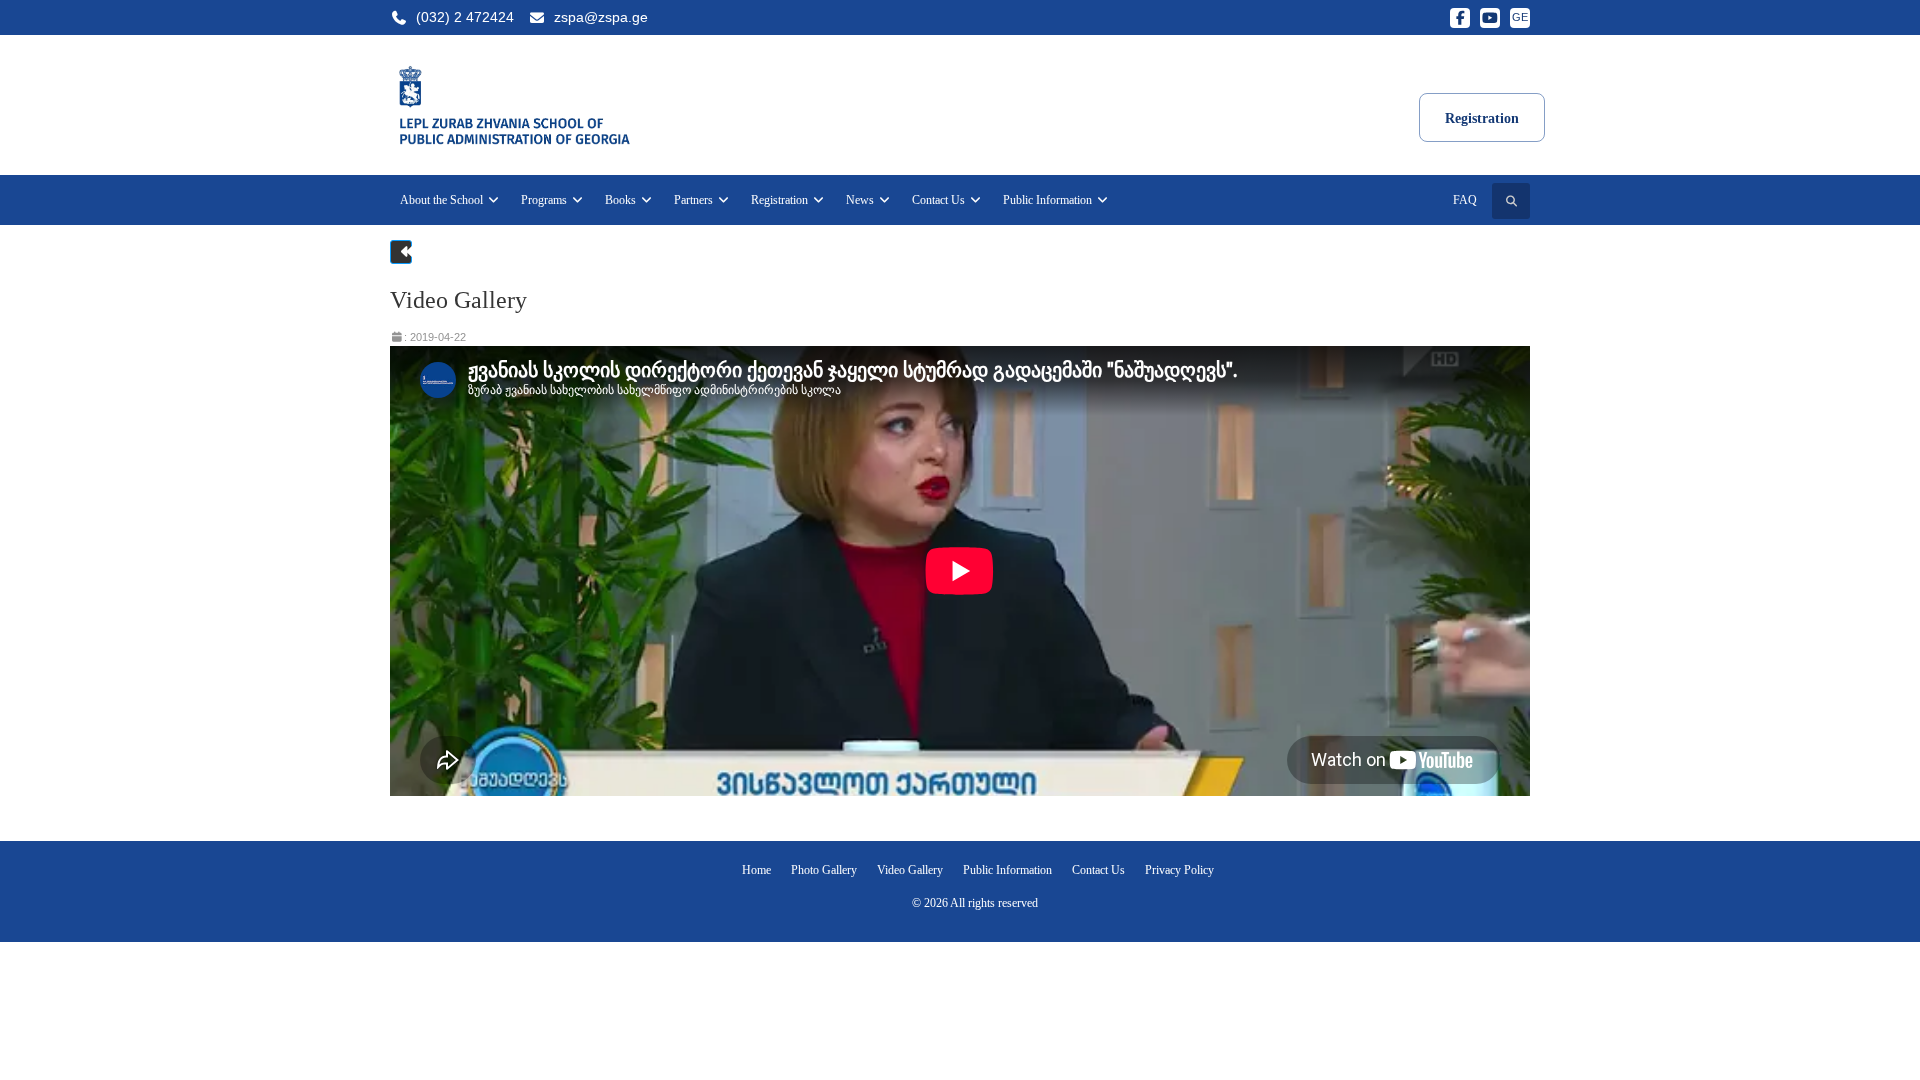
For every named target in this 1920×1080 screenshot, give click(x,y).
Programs (545, 200)
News (861, 200)
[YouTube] (1490, 18)
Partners (695, 200)
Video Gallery (910, 870)
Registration (781, 200)
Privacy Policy (1179, 870)
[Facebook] (1460, 18)
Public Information (1049, 200)
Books (622, 200)
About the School (443, 200)
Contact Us (940, 200)
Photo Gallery (824, 870)
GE (1520, 17)
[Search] (1511, 201)
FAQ (1465, 200)
